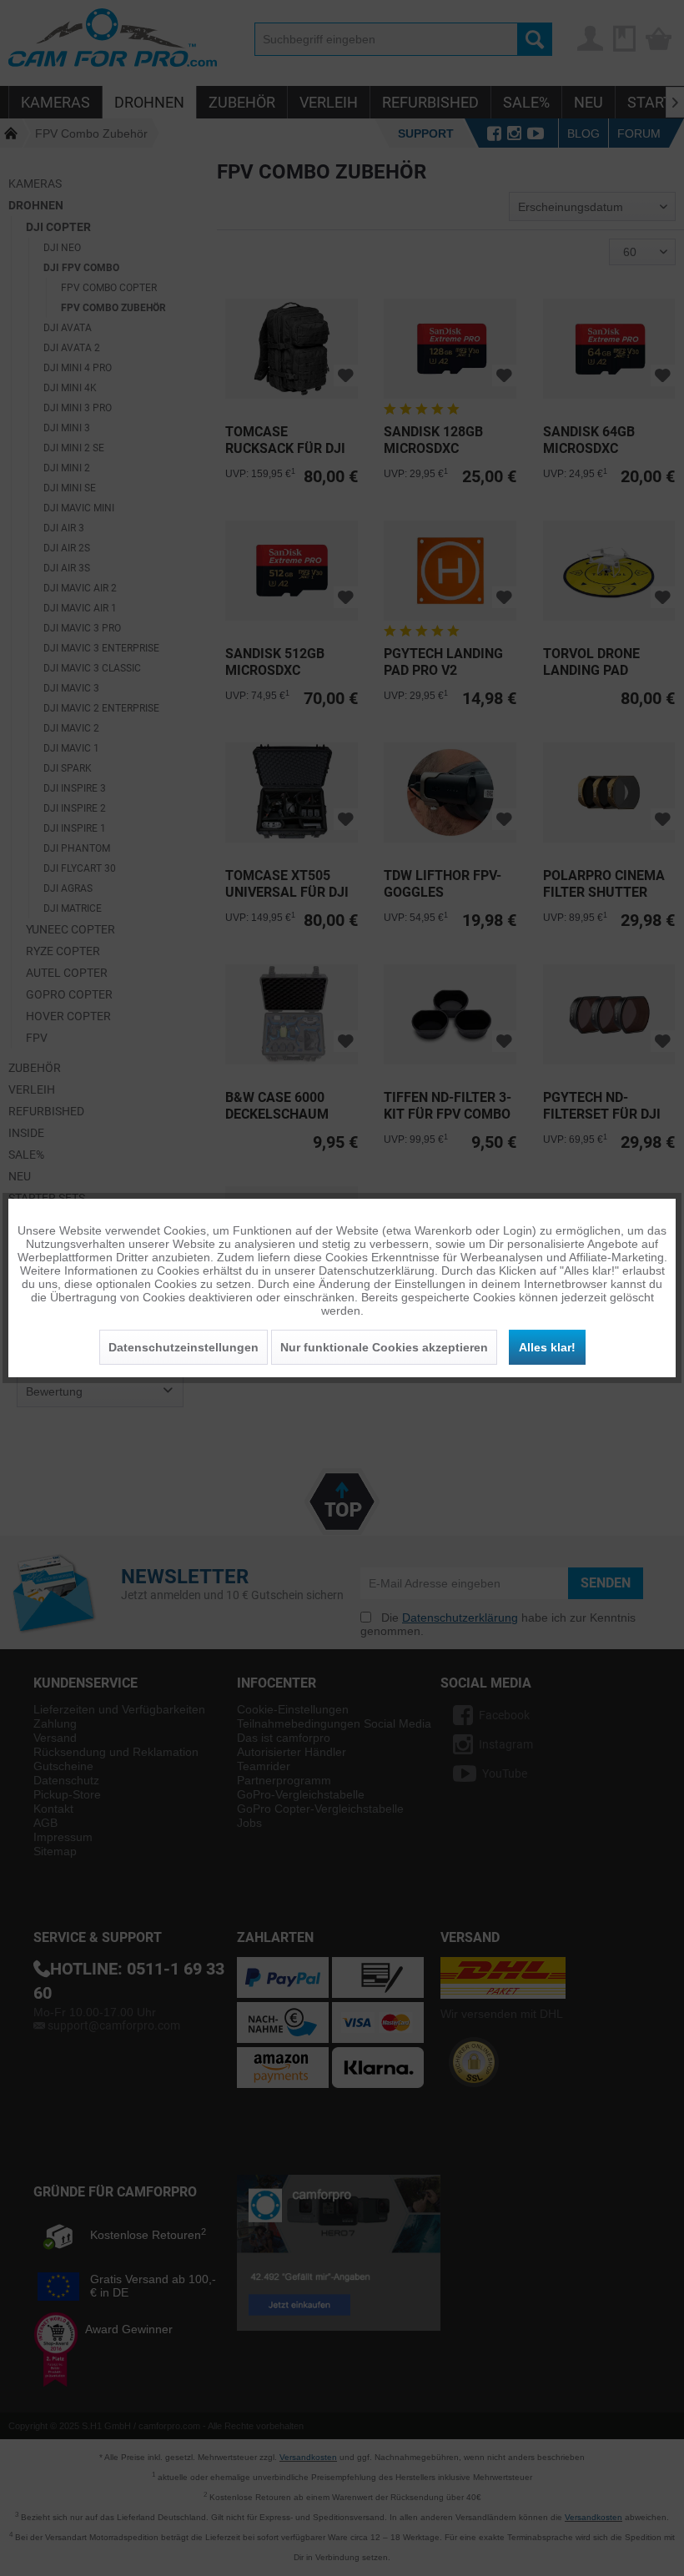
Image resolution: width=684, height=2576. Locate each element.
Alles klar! (547, 1347)
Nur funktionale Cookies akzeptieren (384, 1347)
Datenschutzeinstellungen (184, 1347)
